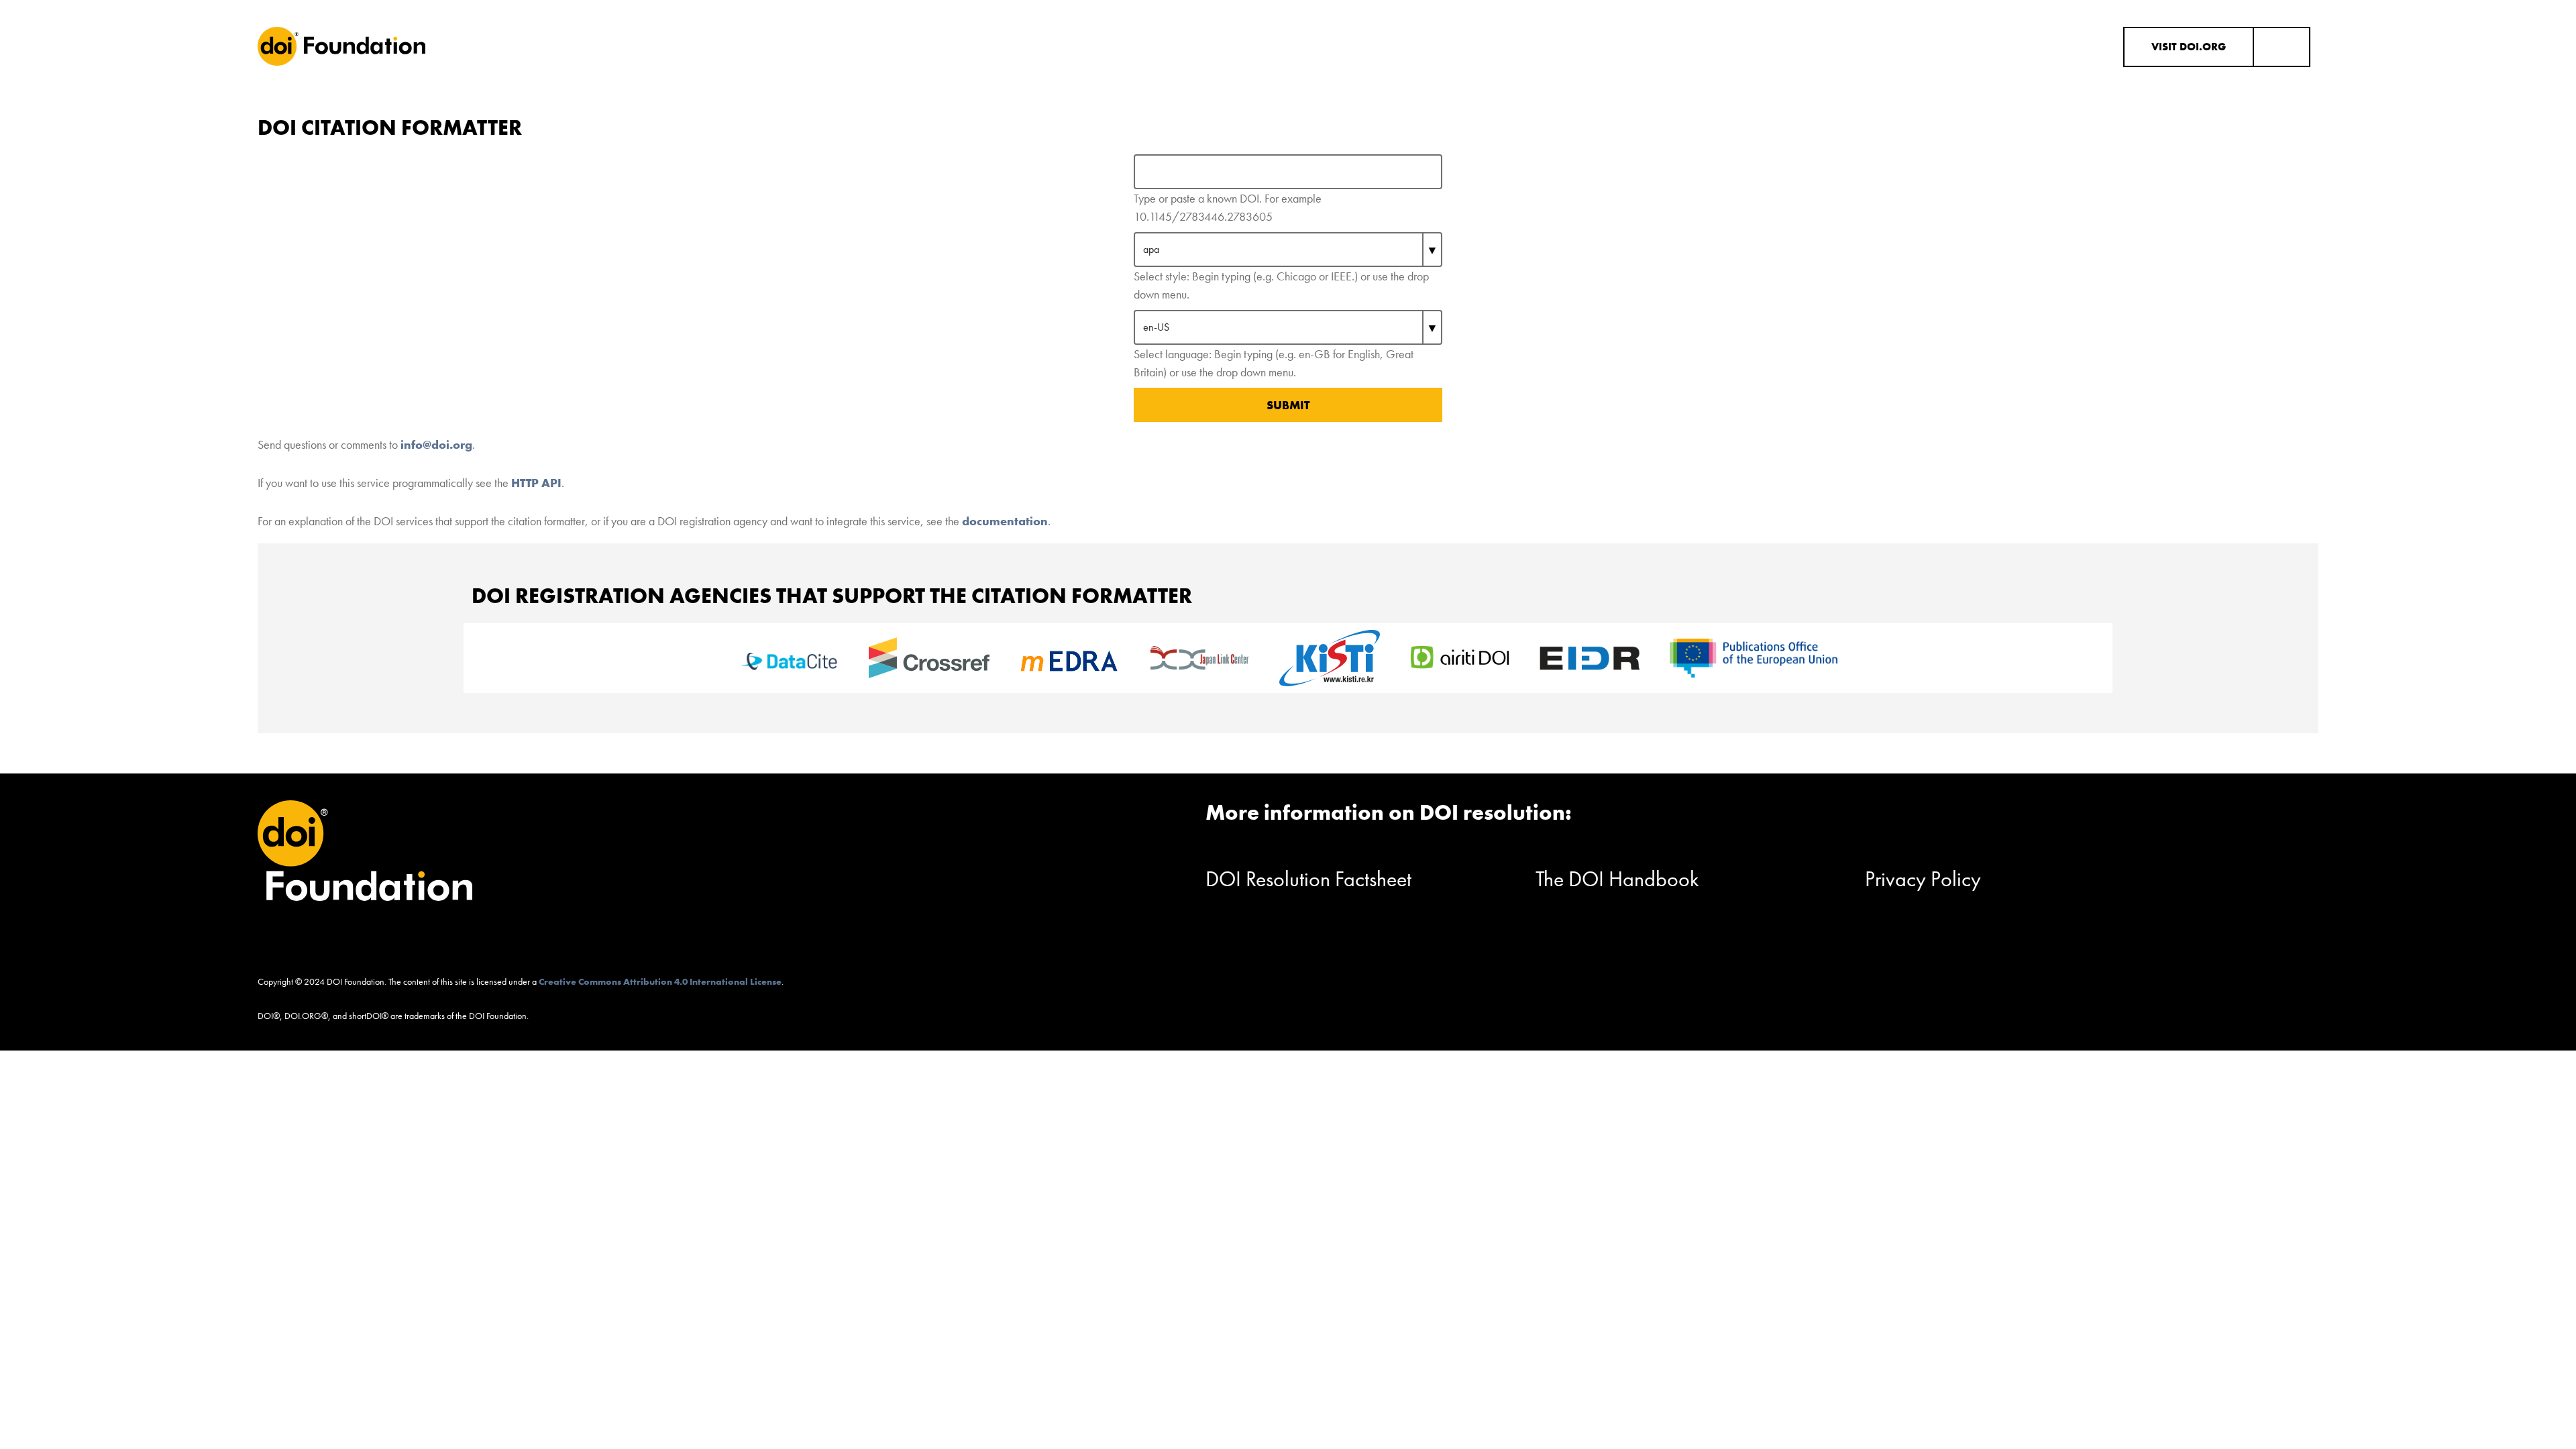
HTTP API (536, 483)
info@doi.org (436, 444)
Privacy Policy (1923, 879)
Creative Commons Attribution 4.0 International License (660, 981)
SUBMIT (1288, 405)
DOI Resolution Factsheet (1308, 879)
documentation (1005, 521)
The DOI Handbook (1617, 879)
